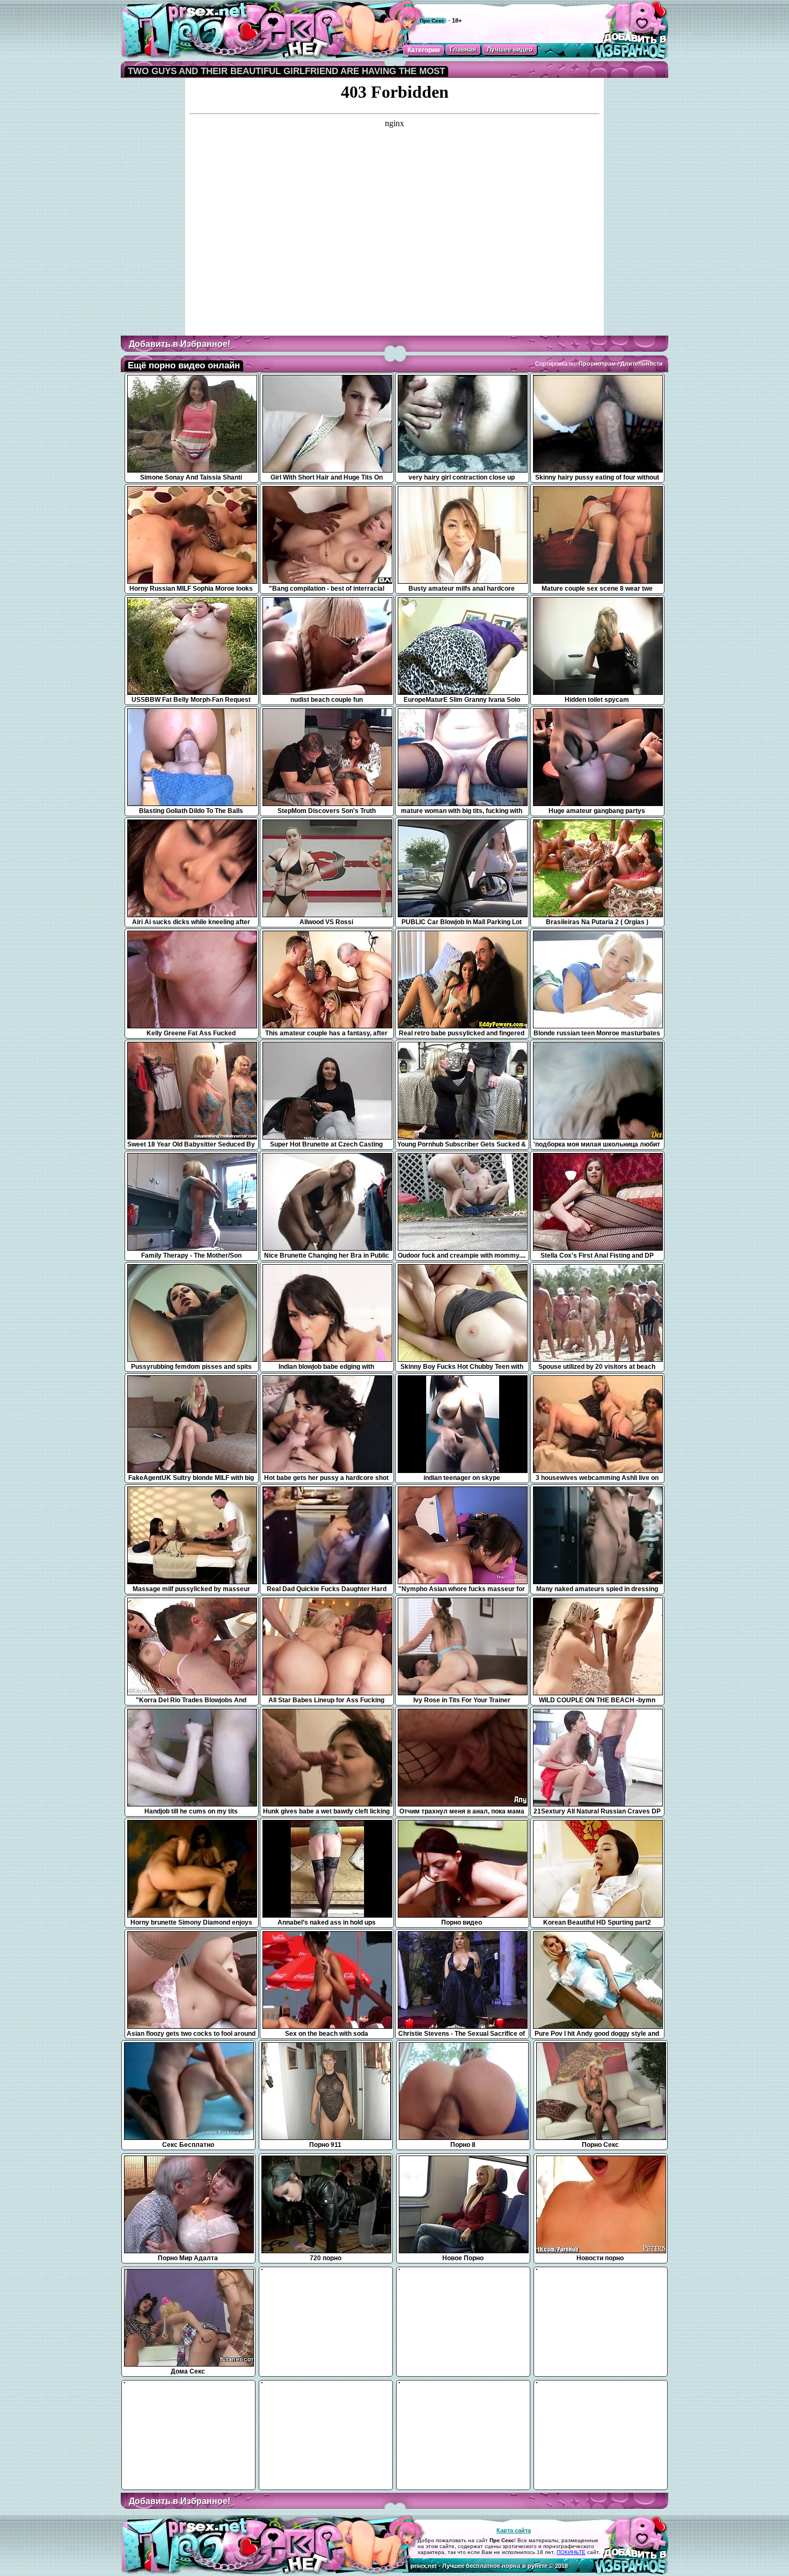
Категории (423, 50)
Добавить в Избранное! (180, 344)
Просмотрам (597, 364)
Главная (463, 49)
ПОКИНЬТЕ (571, 2552)
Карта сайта (514, 2530)
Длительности (642, 364)
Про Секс (432, 21)
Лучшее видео (510, 49)
